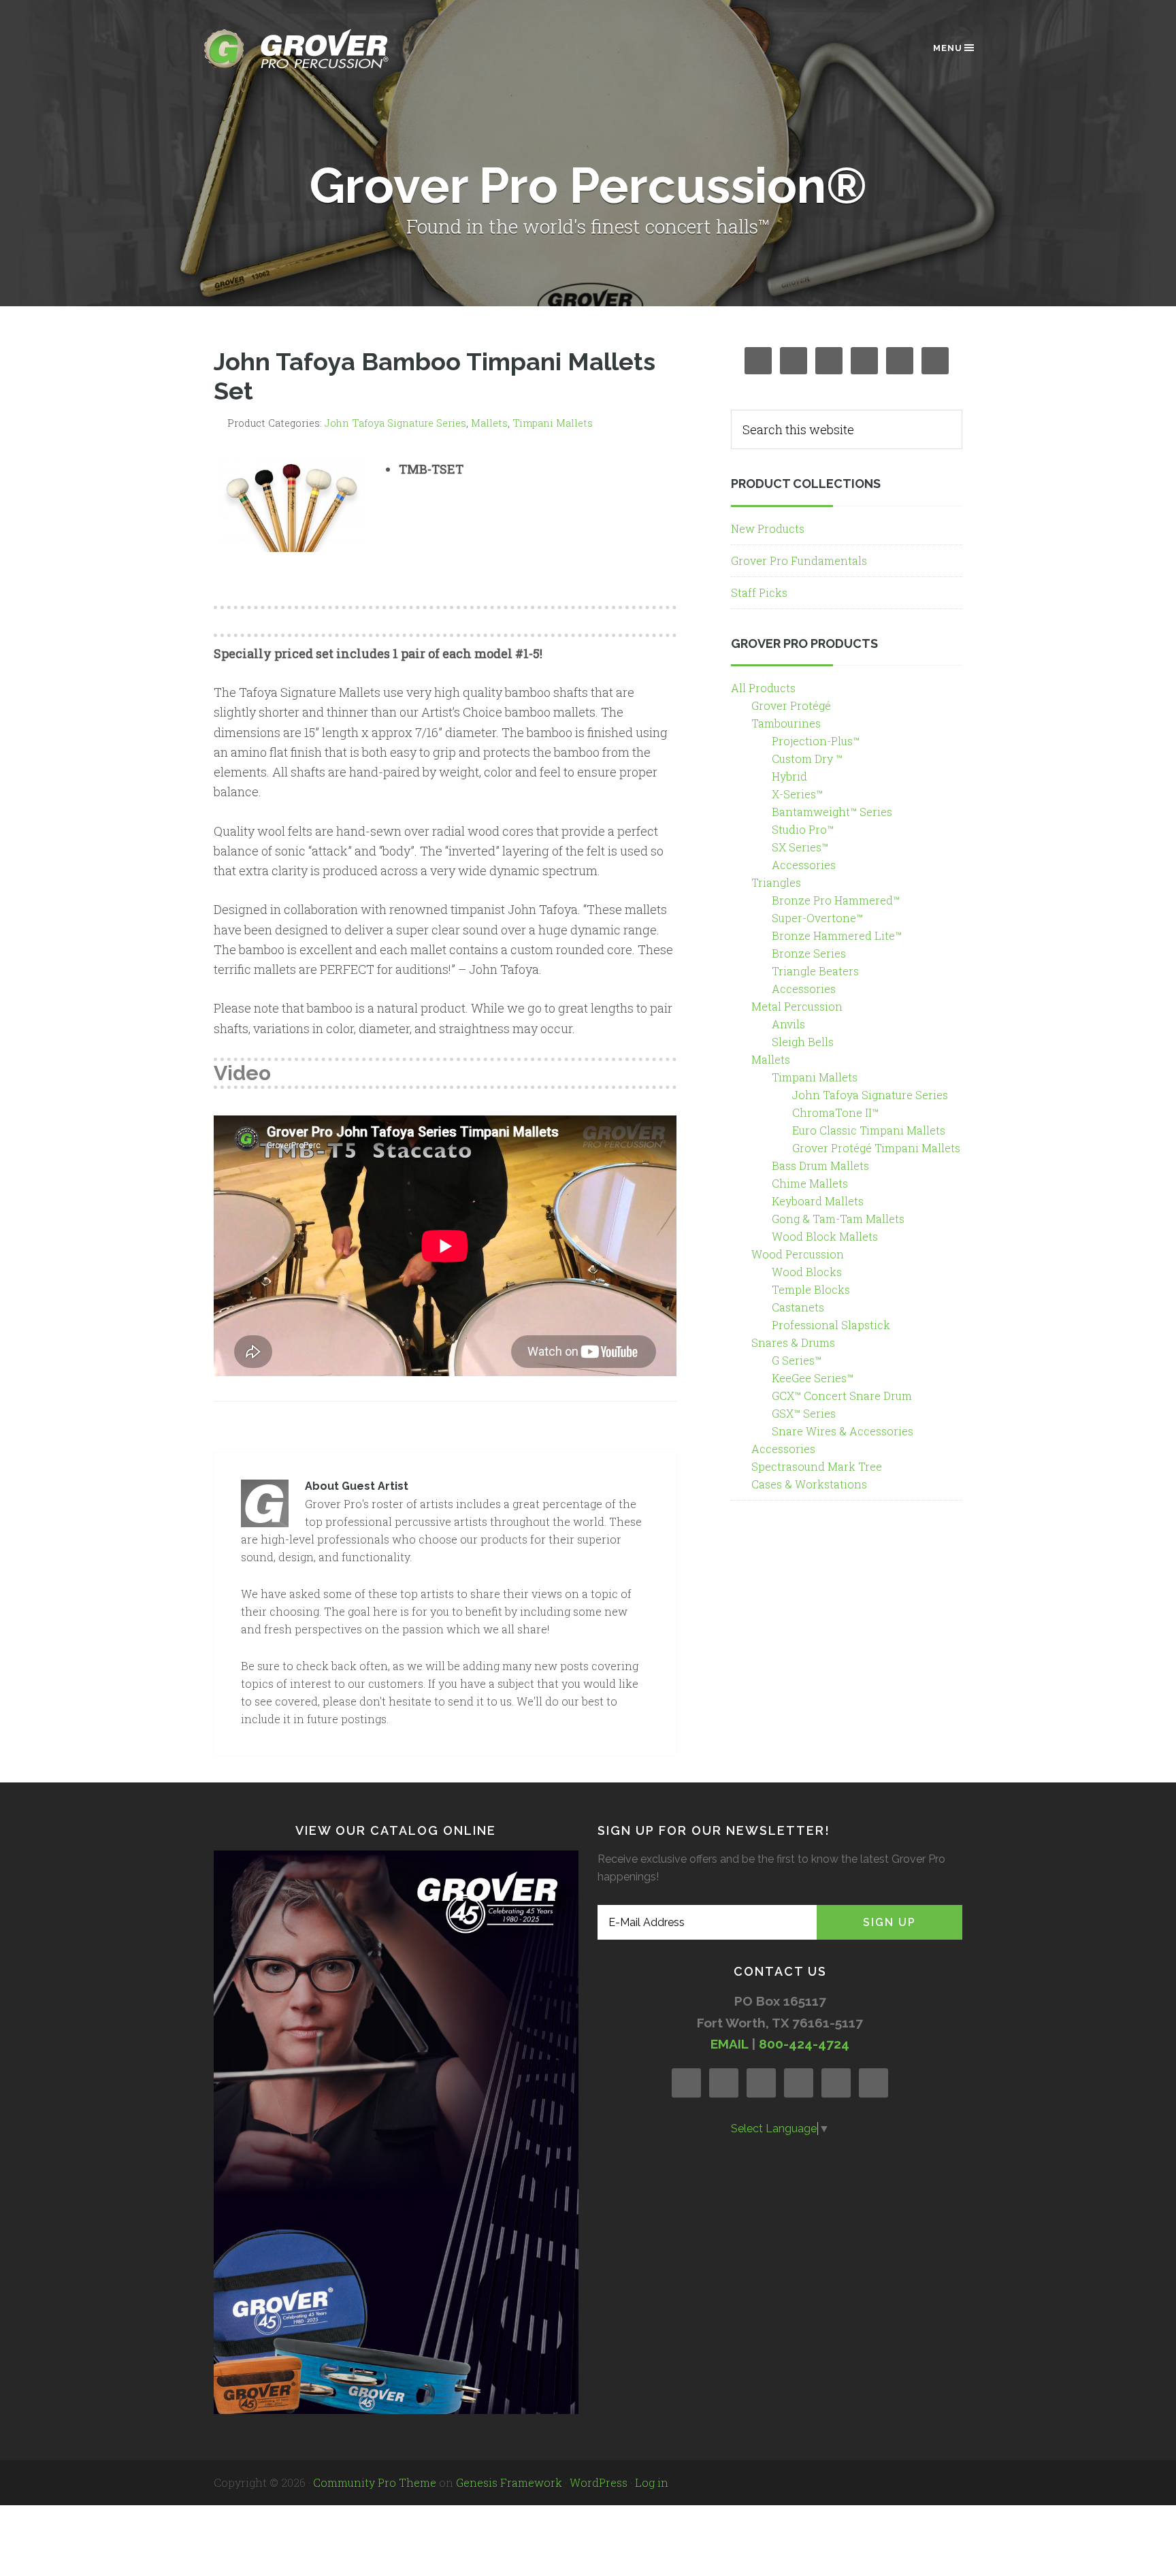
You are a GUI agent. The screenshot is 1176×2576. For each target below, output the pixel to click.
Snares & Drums (793, 1342)
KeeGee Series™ (813, 1378)
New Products (768, 528)
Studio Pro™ (803, 829)
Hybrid (789, 776)
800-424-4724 (804, 2044)
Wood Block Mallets (825, 1236)
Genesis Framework (509, 2482)
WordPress (599, 2482)
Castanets (798, 1307)
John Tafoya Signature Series (395, 423)
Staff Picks (759, 592)
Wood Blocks (807, 1272)
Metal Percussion (797, 1006)
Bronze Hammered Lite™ (837, 935)
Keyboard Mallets (818, 1201)
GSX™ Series (804, 1413)
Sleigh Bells (803, 1042)
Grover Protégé (791, 705)
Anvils (788, 1024)
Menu (948, 48)
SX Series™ (800, 847)
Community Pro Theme (375, 2482)
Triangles (776, 882)
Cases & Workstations (809, 1484)
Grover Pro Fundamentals (799, 560)
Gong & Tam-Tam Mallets (838, 1219)
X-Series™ (797, 794)
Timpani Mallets (553, 423)
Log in (652, 2482)
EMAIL (729, 2044)
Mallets (489, 423)
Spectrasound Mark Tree (817, 1466)
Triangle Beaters (815, 971)
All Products (763, 688)
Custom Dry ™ (807, 759)
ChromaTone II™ (835, 1112)
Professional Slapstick (831, 1325)
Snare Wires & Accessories (843, 1431)
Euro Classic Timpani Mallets (869, 1130)
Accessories (804, 865)
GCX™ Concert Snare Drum (842, 1396)
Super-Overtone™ (817, 918)
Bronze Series (809, 953)
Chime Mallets (810, 1183)
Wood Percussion (798, 1254)
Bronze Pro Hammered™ (836, 900)
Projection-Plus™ (816, 741)
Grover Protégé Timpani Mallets (876, 1148)
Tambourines (786, 723)
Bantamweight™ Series (832, 812)
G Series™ (797, 1360)
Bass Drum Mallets (820, 1165)
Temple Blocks (811, 1289)
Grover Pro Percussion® (319, 49)
